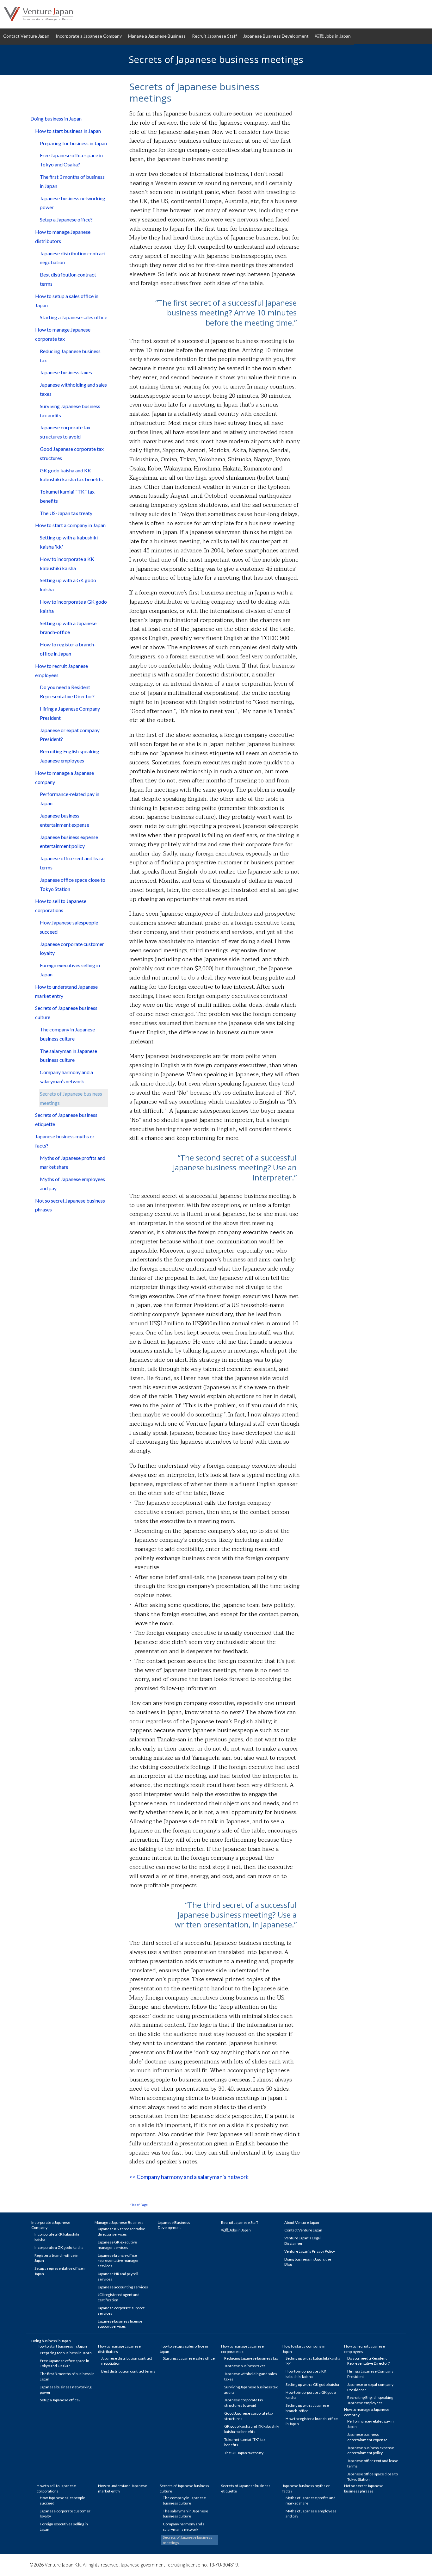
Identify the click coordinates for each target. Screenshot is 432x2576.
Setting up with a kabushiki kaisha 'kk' (69, 542)
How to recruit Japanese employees (62, 670)
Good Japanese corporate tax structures (72, 453)
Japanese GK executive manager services (117, 2245)
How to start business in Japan (68, 131)
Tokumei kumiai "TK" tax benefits (67, 496)
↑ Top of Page (139, 2205)
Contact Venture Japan (26, 36)
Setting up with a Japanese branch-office (68, 628)
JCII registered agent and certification (119, 2297)
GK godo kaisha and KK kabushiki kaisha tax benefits (71, 475)
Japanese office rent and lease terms (72, 863)
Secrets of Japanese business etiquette (66, 1119)
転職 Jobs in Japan (333, 36)
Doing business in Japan (56, 118)
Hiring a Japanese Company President (70, 713)
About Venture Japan (302, 2222)
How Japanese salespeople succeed (69, 927)
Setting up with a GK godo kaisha (68, 585)
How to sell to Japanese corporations (61, 905)
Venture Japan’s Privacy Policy (310, 2251)
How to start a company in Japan (70, 525)
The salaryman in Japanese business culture (68, 1055)
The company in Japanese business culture (67, 1034)
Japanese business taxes (66, 372)
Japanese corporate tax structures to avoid (65, 432)
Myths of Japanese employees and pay (72, 1184)
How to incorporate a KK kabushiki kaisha (67, 563)
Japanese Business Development (276, 36)
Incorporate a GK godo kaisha (59, 2247)
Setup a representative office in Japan (61, 2271)
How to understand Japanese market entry (66, 991)
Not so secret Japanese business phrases (70, 1205)
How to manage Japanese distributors (63, 236)
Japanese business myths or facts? (65, 1141)
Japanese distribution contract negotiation (73, 258)
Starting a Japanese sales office (74, 317)
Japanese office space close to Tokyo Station (73, 884)
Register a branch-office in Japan (56, 2258)
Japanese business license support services (120, 2324)
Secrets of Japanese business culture (66, 1012)
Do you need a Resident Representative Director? (67, 692)
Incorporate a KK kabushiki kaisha (57, 2237)
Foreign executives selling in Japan (70, 970)
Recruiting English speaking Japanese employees (70, 756)
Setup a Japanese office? (66, 219)
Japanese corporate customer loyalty (72, 949)
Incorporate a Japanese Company (89, 36)
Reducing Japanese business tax (70, 356)
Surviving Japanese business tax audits (70, 411)
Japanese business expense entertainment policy (69, 842)
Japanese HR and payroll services (118, 2276)
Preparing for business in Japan (73, 143)
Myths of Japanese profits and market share (73, 1162)
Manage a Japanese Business (157, 36)
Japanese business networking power (73, 203)
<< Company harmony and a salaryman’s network (189, 2177)
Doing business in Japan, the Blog (308, 2262)
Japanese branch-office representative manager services (118, 2261)
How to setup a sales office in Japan (67, 301)
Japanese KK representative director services (121, 2231)
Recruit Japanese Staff (214, 36)
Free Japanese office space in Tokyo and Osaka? (71, 160)
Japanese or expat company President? (70, 735)
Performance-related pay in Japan (70, 799)
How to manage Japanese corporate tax (63, 334)
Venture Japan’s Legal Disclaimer (302, 2241)
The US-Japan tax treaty (66, 513)
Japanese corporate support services (121, 2311)
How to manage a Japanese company (65, 777)
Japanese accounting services (123, 2287)
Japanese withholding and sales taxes (73, 389)
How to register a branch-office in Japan (68, 649)
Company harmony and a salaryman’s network (66, 1077)
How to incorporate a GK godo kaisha (73, 606)
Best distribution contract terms (68, 279)
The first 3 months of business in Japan (72, 181)
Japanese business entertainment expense (65, 820)
